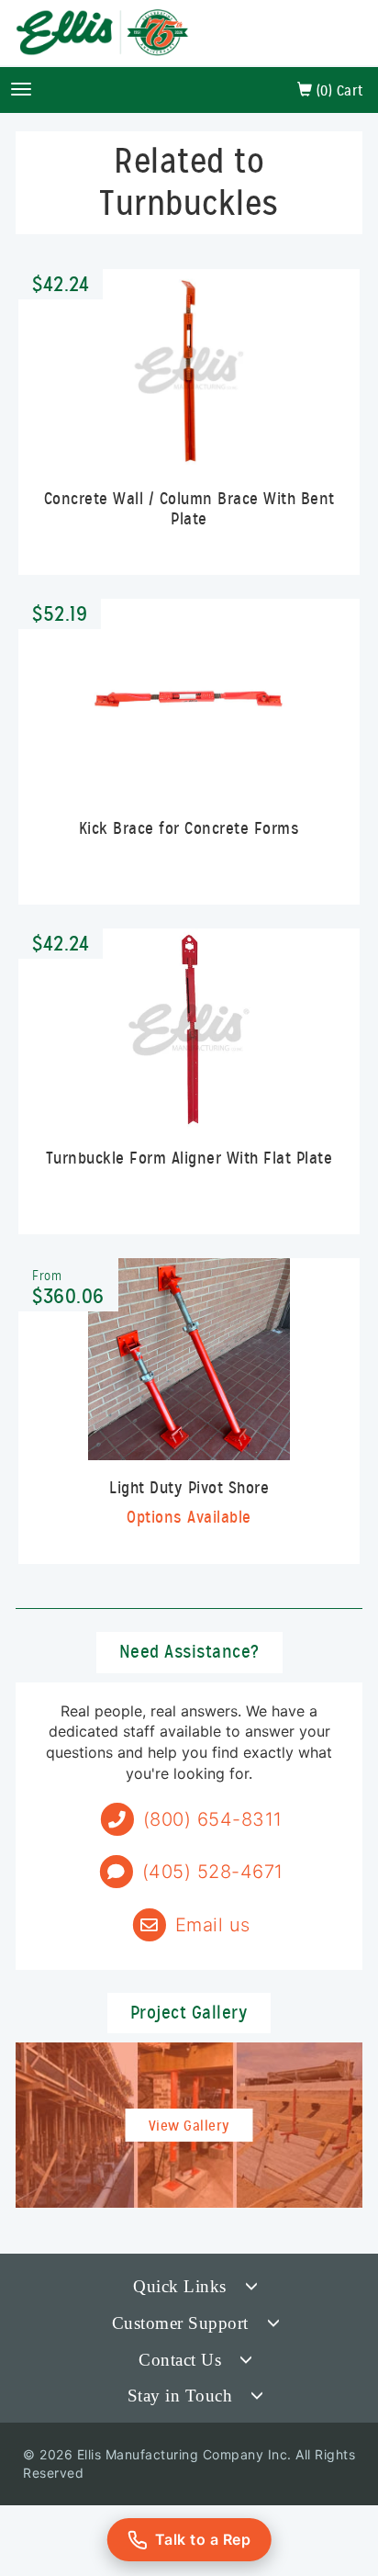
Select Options (189, 1427)
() (338, 91)
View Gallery (189, 2126)
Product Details (189, 438)
